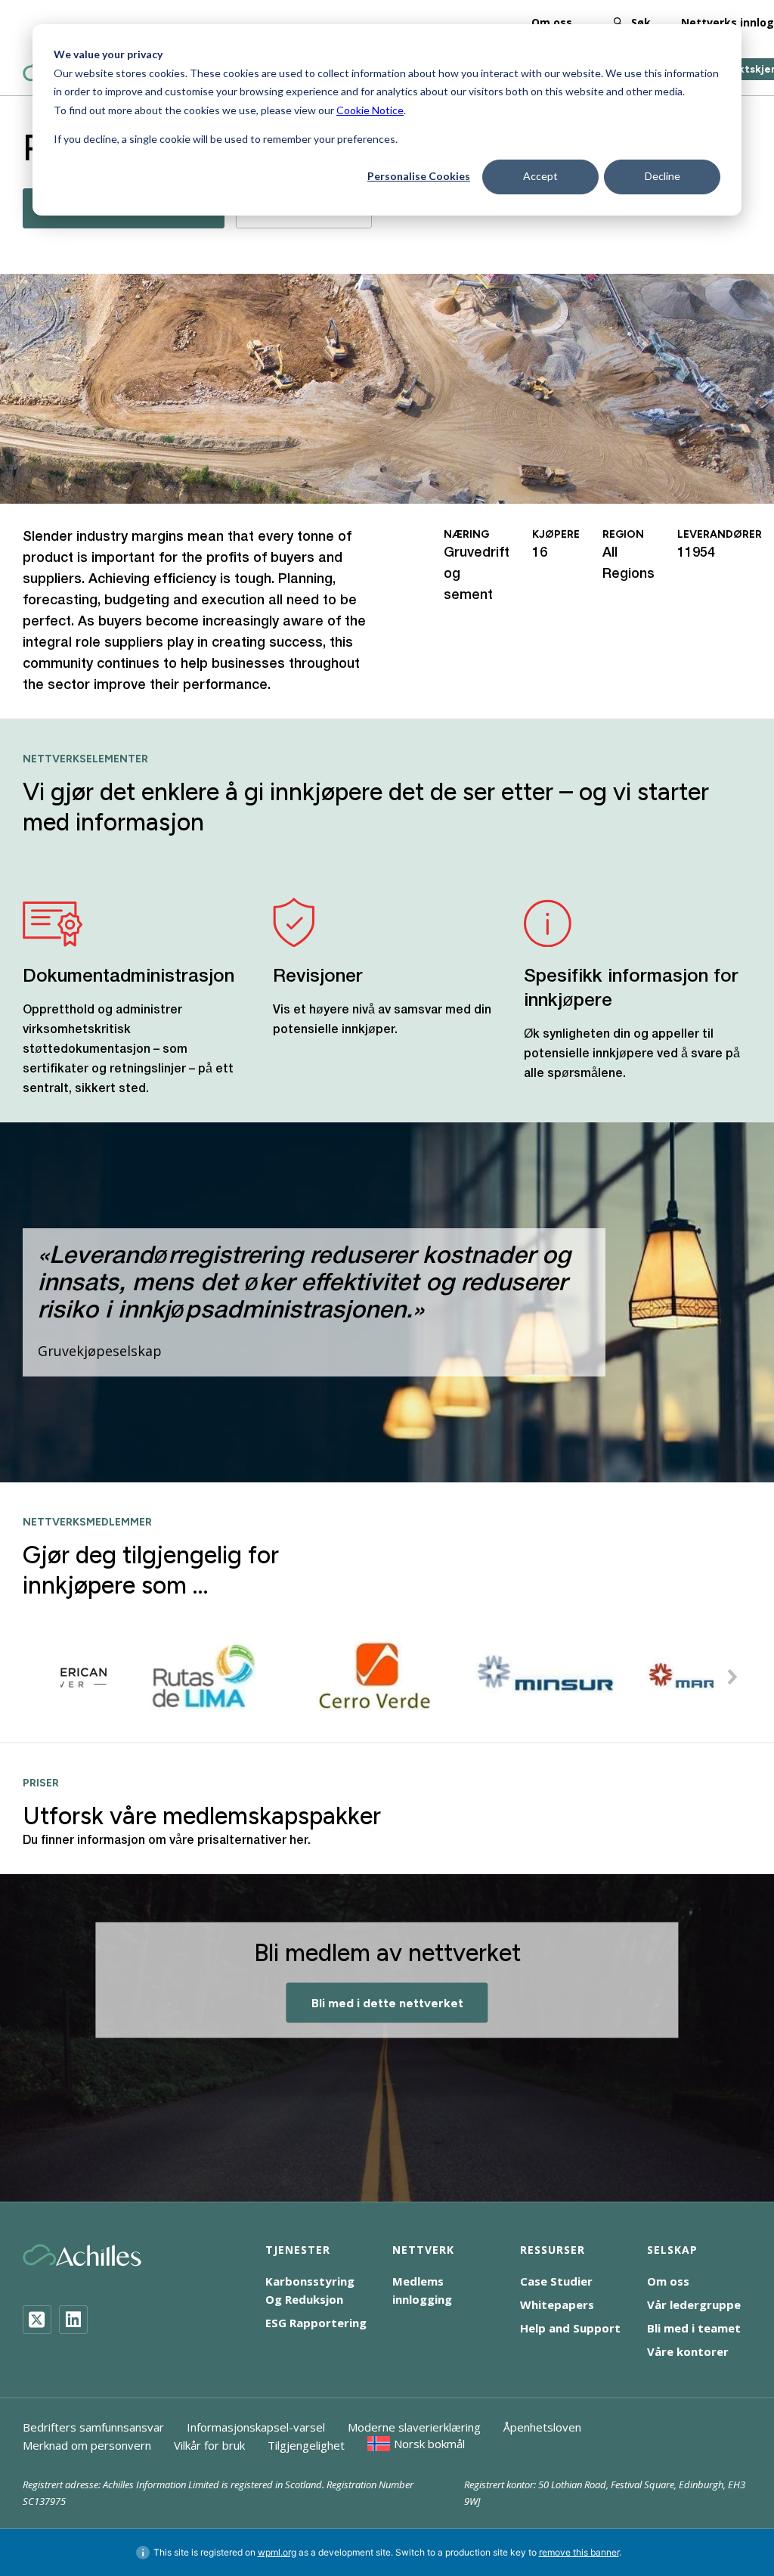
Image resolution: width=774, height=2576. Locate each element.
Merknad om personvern (87, 2445)
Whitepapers (557, 2304)
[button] (732, 1677)
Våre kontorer (688, 2351)
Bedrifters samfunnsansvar (93, 2427)
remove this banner (579, 2552)
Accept (540, 176)
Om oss (552, 22)
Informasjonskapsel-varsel (256, 2427)
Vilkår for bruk (209, 2445)
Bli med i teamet (694, 2328)
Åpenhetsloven (542, 2427)
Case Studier (556, 2281)
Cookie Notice (370, 110)
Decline (663, 176)
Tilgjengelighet (306, 2445)
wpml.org (277, 2552)
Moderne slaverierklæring (414, 2427)
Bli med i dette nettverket (387, 2002)
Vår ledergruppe (694, 2304)
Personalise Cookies (419, 176)
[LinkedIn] (73, 2320)
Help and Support (570, 2328)
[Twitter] (37, 2320)
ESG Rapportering (316, 2323)
